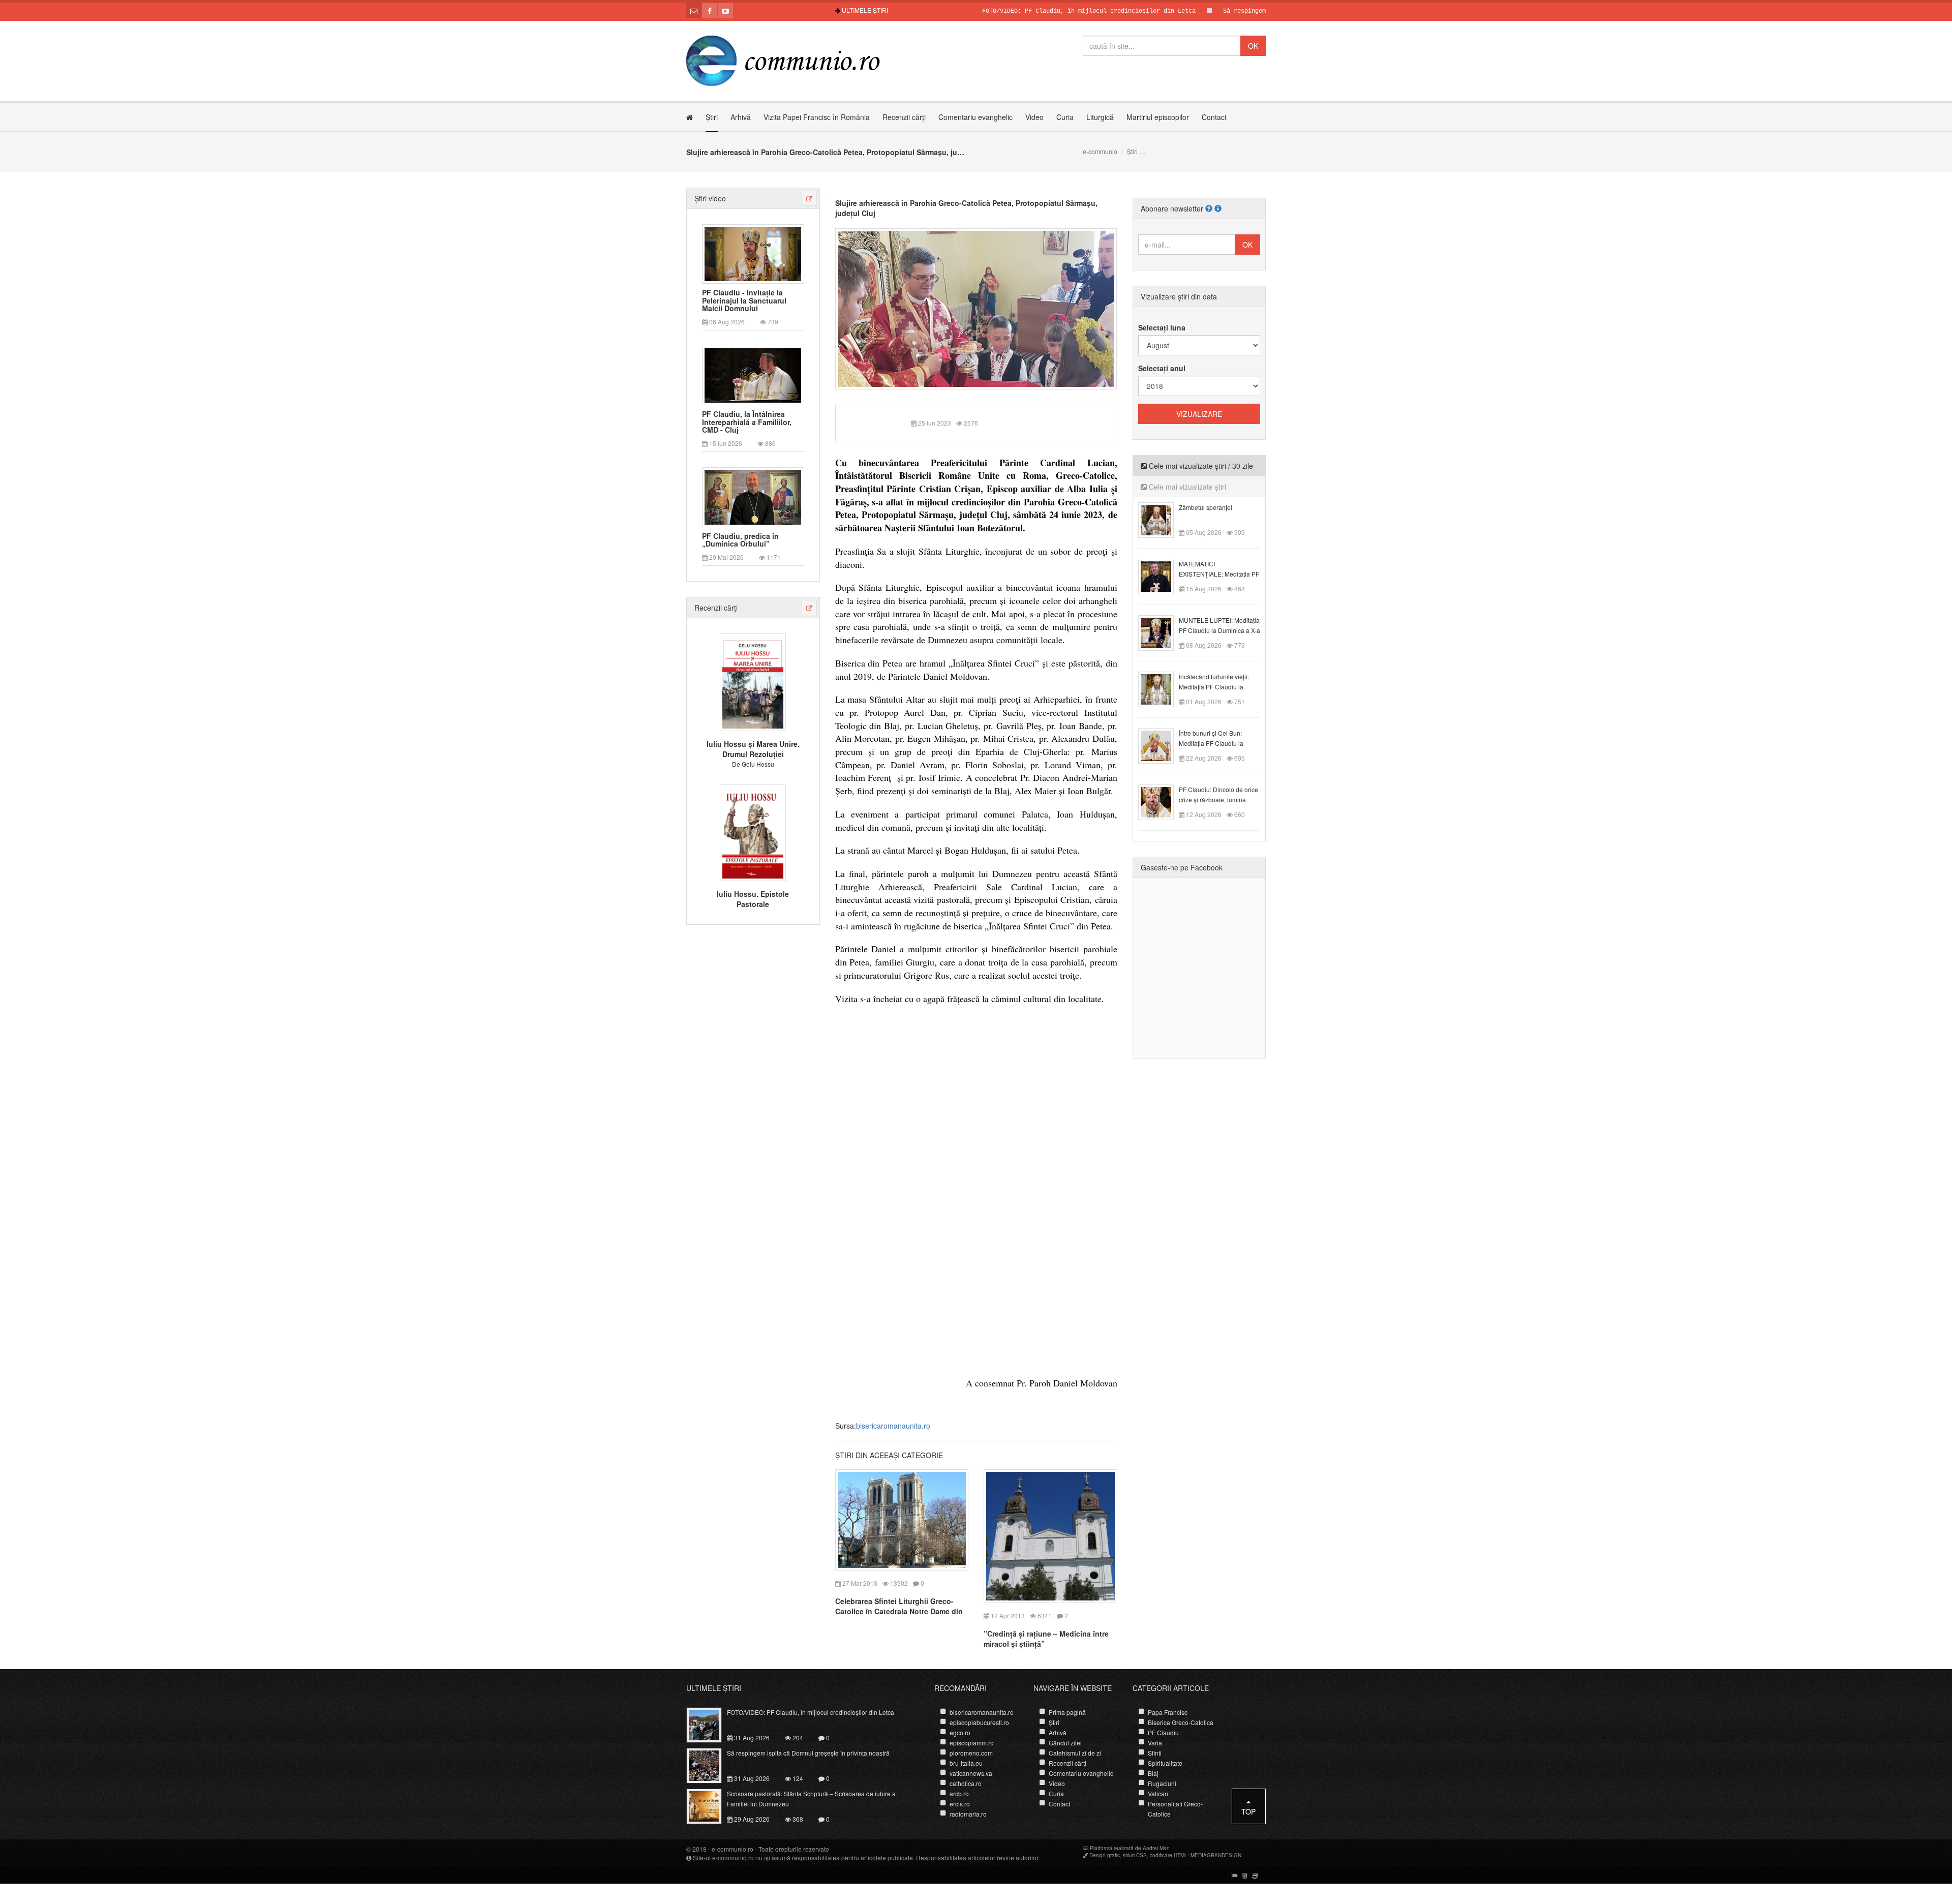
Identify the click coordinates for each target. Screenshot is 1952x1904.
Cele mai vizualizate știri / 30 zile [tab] (1200, 466)
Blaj (1153, 1773)
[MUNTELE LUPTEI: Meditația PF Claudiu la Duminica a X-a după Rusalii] (1162, 632)
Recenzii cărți (904, 117)
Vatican (1158, 1793)
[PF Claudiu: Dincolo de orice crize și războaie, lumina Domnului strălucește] (1162, 801)
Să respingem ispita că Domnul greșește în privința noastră (1253, 11)
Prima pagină (1067, 1712)
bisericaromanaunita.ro (893, 1426)
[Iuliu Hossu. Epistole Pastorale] (753, 831)
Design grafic (1105, 1855)
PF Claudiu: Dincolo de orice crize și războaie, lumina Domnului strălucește (1218, 799)
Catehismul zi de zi (1075, 1753)
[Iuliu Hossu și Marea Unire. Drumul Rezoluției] (753, 681)
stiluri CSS (1135, 1855)
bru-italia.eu (966, 1763)
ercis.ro (960, 1804)
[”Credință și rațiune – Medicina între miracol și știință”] (1050, 1535)
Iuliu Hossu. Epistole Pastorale (753, 899)
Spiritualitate (1165, 1763)
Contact (1214, 117)
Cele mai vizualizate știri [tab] (1186, 487)
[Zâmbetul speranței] (1162, 519)
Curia (1065, 117)
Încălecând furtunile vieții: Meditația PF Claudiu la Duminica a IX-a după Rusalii (1219, 687)
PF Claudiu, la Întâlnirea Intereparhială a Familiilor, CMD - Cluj (747, 422)
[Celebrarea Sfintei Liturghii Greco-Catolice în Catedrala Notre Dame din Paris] (902, 1519)
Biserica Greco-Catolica (1181, 1722)
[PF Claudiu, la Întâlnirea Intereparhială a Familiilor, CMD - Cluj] (753, 375)
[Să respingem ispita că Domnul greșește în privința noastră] (710, 1765)
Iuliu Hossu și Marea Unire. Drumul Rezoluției (753, 749)
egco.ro (960, 1732)
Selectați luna (1162, 327)
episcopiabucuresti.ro (979, 1722)
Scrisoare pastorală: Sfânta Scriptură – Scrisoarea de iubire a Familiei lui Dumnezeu (811, 1799)
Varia (1155, 1743)
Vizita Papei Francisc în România (817, 117)
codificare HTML (1169, 1855)
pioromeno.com (971, 1753)
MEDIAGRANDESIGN (1216, 1855)
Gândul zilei (1065, 1743)
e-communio (1100, 151)
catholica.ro (966, 1783)
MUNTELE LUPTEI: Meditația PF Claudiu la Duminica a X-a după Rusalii (1219, 630)
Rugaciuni (1162, 1783)
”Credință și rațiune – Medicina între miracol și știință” (1046, 1639)
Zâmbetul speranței (1206, 507)
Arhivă (741, 117)
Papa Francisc (1168, 1712)
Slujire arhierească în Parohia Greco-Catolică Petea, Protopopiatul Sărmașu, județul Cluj (966, 208)
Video (1034, 117)
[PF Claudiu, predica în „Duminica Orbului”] (753, 496)
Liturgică (1100, 117)
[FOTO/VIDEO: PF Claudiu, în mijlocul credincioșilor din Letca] (710, 1724)
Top (1248, 1811)
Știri (712, 117)
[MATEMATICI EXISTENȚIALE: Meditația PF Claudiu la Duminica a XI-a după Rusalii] (1162, 576)
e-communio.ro (733, 1849)
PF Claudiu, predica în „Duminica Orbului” (740, 540)
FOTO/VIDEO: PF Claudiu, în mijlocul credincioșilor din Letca (1016, 11)
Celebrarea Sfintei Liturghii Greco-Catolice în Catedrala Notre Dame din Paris (899, 1611)
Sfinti (1155, 1753)
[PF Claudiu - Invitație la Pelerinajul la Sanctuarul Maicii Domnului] (753, 253)
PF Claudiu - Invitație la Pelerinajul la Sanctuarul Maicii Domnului (744, 300)
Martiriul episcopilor (1158, 117)
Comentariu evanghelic (975, 117)
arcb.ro (959, 1793)
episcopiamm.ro (972, 1743)
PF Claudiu (1163, 1732)
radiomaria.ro (968, 1814)
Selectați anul (1162, 368)
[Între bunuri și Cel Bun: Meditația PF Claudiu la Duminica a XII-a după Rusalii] (1162, 745)
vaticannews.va (971, 1773)
